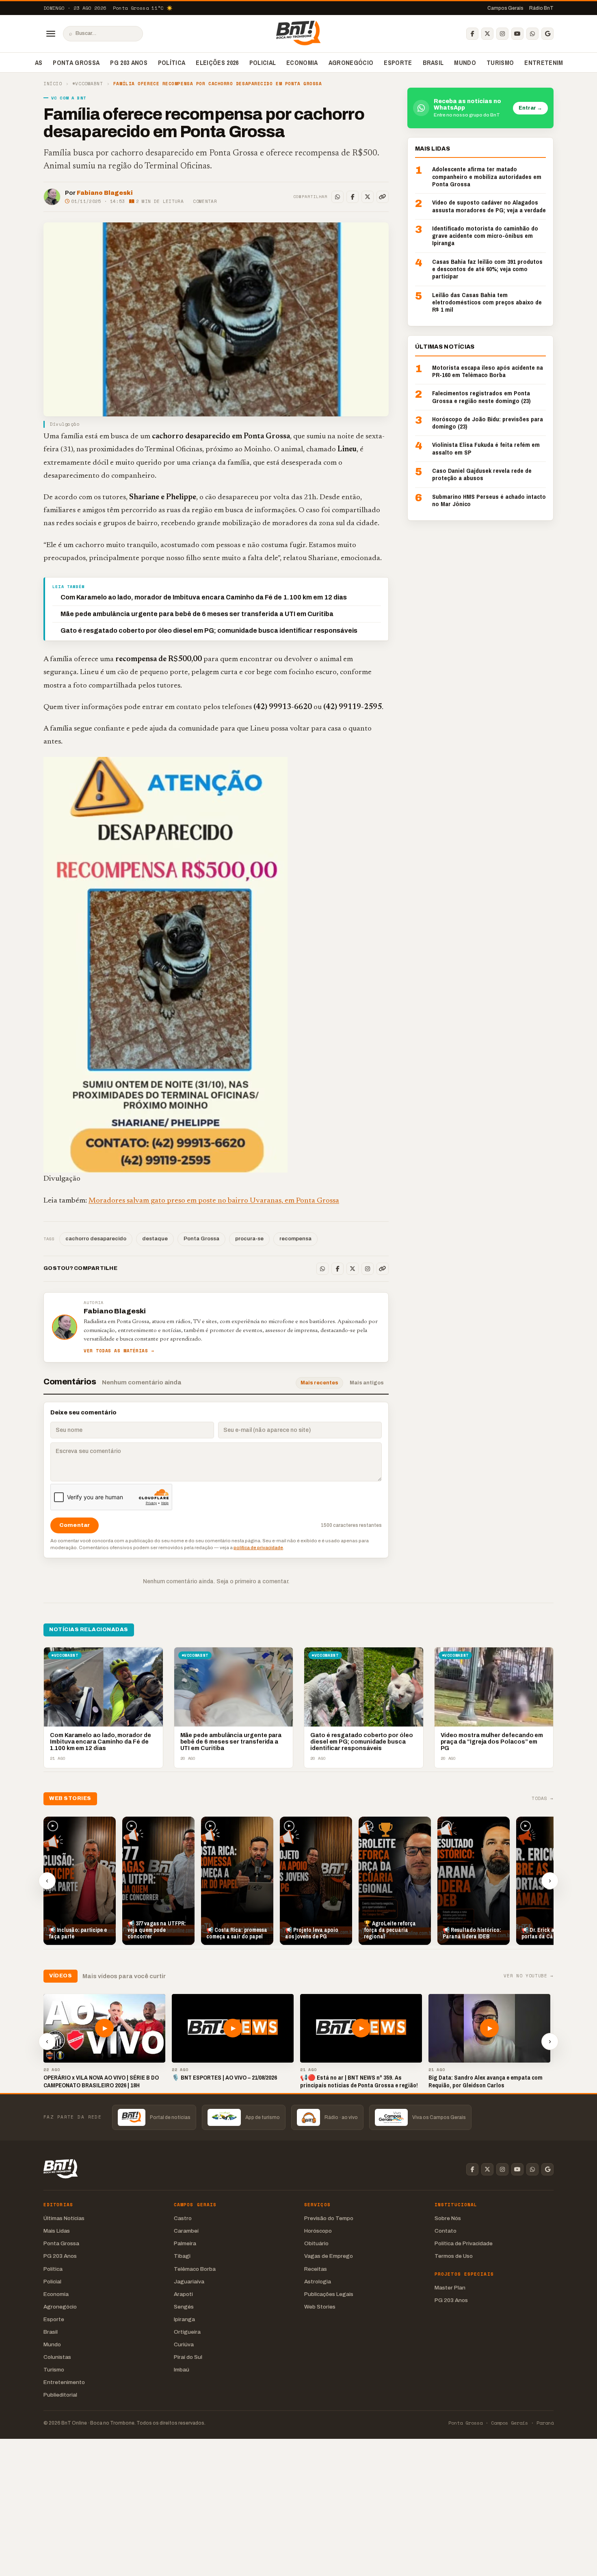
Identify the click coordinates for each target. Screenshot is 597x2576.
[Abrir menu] (51, 34)
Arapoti (183, 2294)
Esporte (398, 63)
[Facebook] (472, 34)
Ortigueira (187, 2332)
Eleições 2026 (217, 63)
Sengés (184, 2307)
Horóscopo (318, 2231)
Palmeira (185, 2243)
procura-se (249, 1239)
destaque (155, 1239)
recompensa (295, 1239)
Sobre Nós (448, 2218)
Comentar (205, 201)
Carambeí (186, 2231)
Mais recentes (319, 1383)
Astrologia (318, 2282)
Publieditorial (60, 2395)
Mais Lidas (57, 2231)
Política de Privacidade (464, 2243)
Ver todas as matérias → (119, 1351)
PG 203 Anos (129, 63)
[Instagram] (502, 34)
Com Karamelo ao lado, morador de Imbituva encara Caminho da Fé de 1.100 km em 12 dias (204, 597)
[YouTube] (517, 34)
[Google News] (547, 34)
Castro (183, 2218)
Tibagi (182, 2256)
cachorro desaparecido (96, 1239)
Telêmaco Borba (195, 2269)
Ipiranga (184, 2319)
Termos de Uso (454, 2256)
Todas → (543, 1799)
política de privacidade (258, 1548)
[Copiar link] (383, 197)
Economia (302, 63)
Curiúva (184, 2344)
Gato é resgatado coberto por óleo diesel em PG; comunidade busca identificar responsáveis (209, 631)
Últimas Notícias (64, 2218)
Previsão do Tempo (329, 2218)
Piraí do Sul (188, 2357)
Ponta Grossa (76, 63)
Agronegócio (351, 63)
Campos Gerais (505, 8)
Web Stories (320, 2307)
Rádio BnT (541, 8)
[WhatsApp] (532, 34)
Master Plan (450, 2288)
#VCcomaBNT (88, 84)
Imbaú (182, 2370)
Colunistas (57, 2357)
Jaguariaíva (189, 2282)
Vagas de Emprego (329, 2256)
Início (53, 84)
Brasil (433, 63)
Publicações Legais (329, 2294)
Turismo (500, 63)
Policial (263, 63)
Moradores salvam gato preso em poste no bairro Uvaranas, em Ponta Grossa (214, 1201)
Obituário (316, 2243)
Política (172, 63)
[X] (487, 34)
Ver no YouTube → (529, 1976)
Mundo (465, 63)
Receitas (316, 2269)
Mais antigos (367, 1383)
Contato (446, 2231)
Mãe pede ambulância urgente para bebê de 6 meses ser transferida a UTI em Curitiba (197, 614)
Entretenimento (552, 63)
